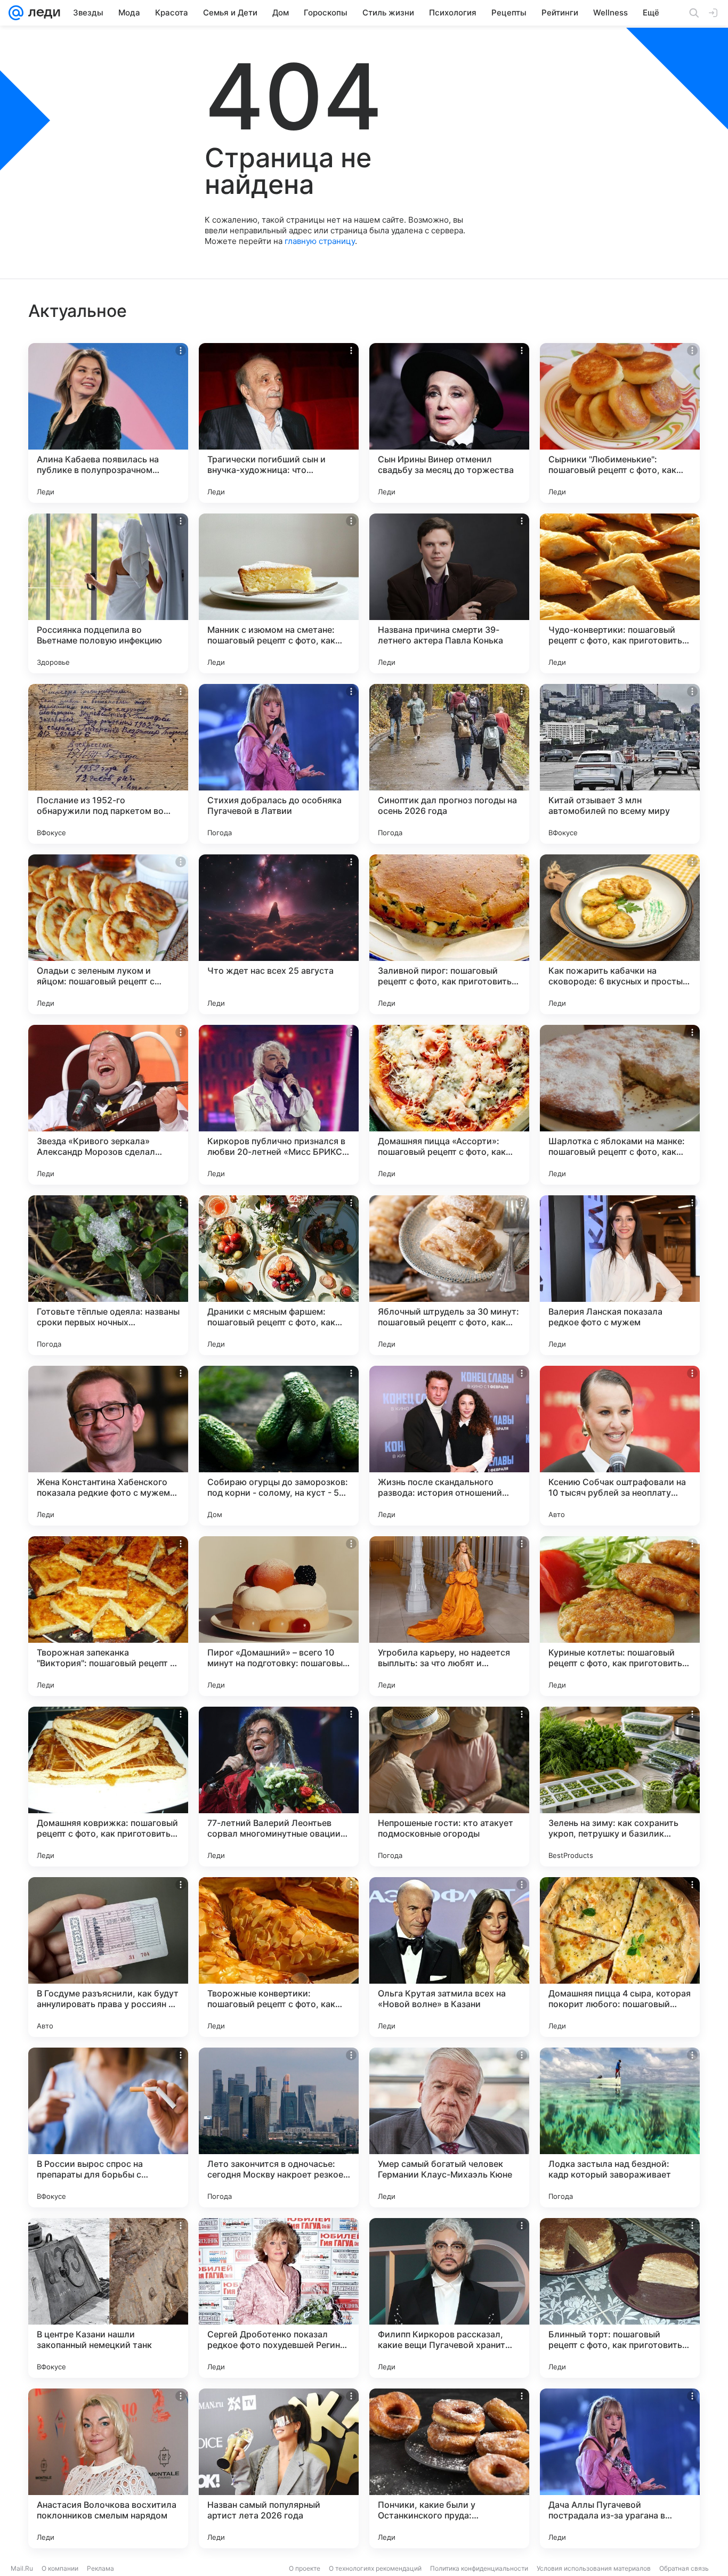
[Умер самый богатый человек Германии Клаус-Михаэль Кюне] (449, 2127)
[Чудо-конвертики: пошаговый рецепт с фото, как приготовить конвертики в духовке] (620, 593)
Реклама (100, 2568)
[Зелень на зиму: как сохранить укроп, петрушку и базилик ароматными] (620, 1787)
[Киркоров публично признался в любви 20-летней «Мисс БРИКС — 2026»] (279, 1105)
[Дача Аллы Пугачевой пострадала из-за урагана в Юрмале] (620, 2468)
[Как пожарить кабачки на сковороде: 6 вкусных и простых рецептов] (620, 934)
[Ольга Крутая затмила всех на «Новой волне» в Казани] (449, 1957)
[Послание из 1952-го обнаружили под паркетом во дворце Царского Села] (108, 764)
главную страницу (320, 241)
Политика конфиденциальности (479, 2568)
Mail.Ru (22, 2568)
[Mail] (16, 13)
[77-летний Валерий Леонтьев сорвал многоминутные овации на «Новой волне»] (279, 1787)
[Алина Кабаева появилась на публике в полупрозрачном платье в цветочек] (108, 423)
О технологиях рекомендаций (375, 2568)
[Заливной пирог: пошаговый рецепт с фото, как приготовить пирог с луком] (449, 934)
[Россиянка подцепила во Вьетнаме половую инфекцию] (108, 593)
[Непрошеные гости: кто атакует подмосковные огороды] (449, 1787)
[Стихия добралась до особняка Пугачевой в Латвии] (279, 764)
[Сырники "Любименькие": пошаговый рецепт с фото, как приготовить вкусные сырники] (620, 423)
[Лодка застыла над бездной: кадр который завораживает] (620, 2127)
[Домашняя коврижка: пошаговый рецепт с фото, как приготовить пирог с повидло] (108, 1787)
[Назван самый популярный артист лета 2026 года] (279, 2468)
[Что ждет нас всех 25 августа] (279, 934)
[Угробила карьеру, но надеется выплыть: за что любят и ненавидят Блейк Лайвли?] (449, 1616)
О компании (60, 2568)
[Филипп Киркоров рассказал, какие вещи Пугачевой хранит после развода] (449, 2298)
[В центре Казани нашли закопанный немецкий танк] (108, 2298)
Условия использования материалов (594, 2568)
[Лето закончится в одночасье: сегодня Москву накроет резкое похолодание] (279, 2127)
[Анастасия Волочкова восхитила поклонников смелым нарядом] (108, 2468)
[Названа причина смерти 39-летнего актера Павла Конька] (449, 593)
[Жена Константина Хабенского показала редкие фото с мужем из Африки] (108, 1446)
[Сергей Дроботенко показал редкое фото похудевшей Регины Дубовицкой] (279, 2298)
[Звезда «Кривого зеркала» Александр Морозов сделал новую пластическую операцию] (108, 1105)
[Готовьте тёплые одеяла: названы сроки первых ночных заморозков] (108, 1275)
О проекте (305, 2568)
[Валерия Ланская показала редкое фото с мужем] (620, 1275)
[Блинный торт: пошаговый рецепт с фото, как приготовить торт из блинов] (620, 2298)
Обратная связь (684, 2568)
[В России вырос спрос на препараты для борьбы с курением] (108, 2127)
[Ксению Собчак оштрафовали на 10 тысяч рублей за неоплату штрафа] (620, 1446)
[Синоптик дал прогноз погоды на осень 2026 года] (449, 764)
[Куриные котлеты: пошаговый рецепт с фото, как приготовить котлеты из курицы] (620, 1616)
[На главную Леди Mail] (42, 13)
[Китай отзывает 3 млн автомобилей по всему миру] (620, 764)
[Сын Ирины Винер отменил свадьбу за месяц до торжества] (449, 423)
